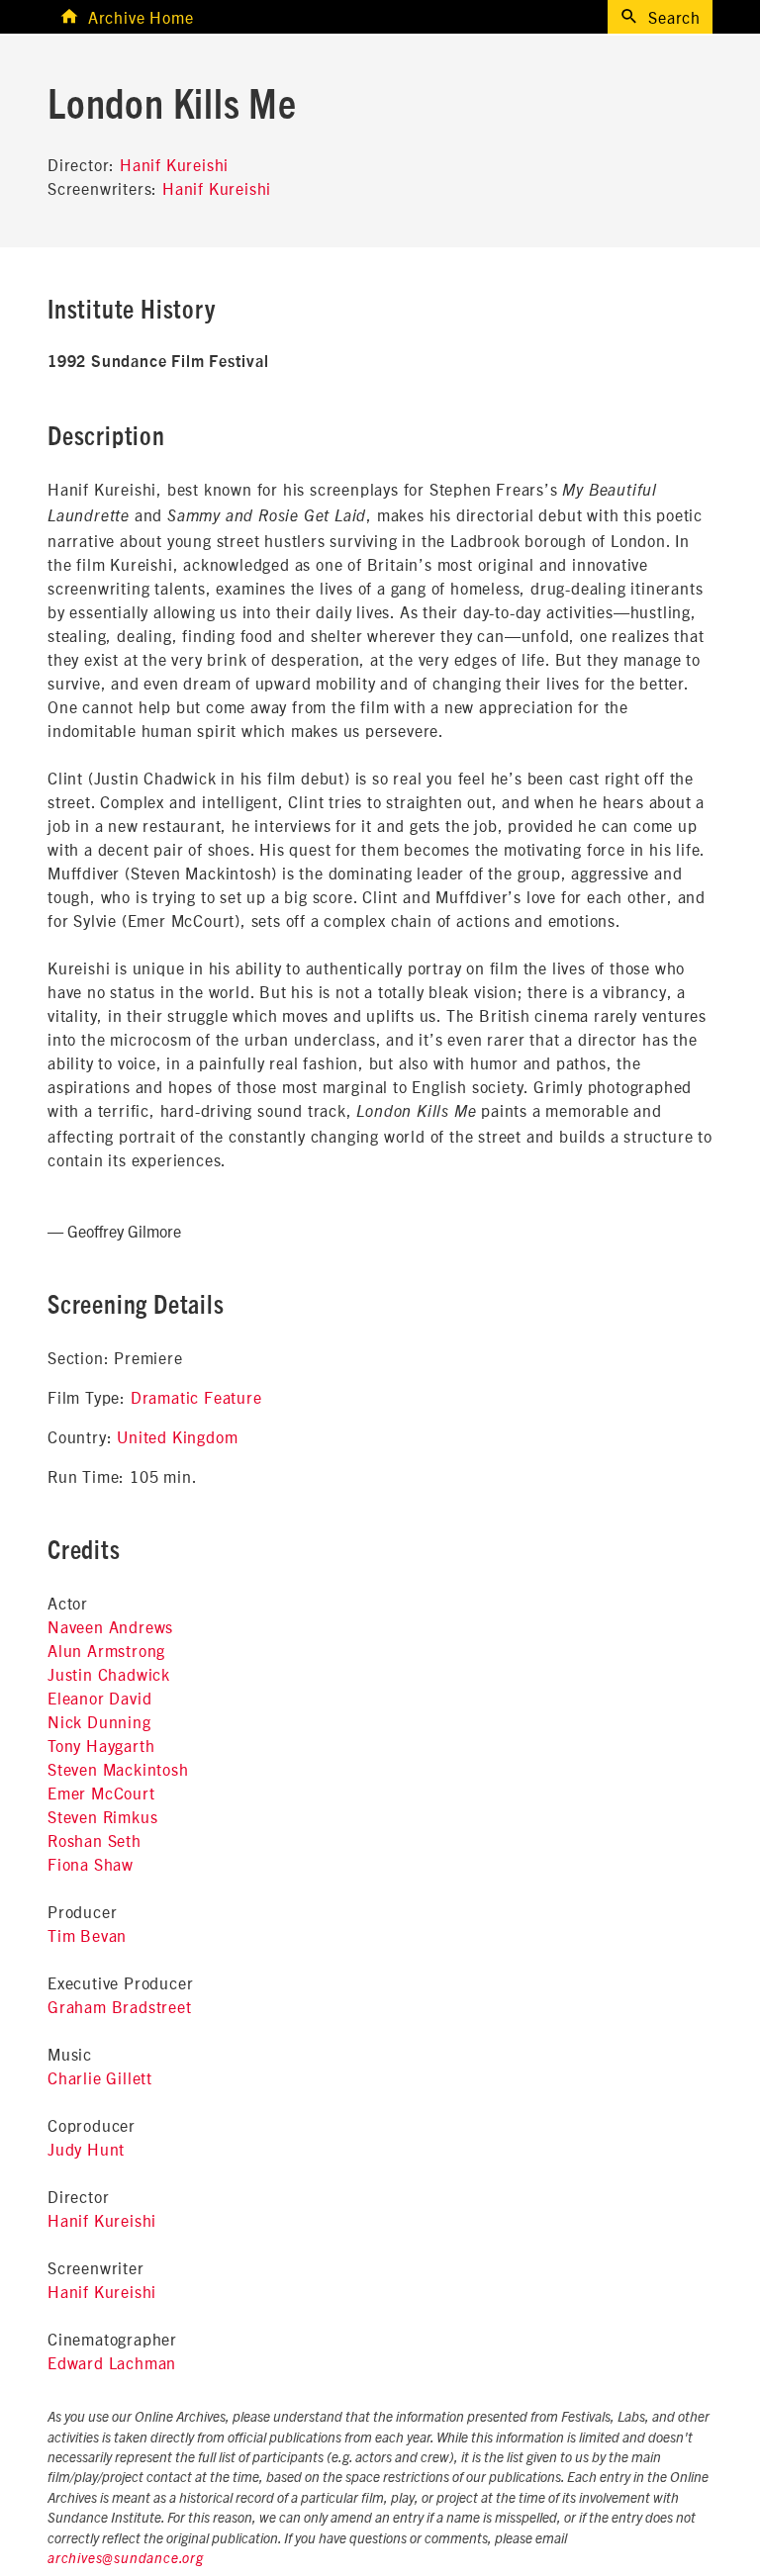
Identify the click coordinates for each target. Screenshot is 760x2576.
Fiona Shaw (91, 1864)
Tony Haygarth (101, 1745)
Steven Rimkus (102, 1816)
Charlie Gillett (100, 2077)
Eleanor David (99, 1698)
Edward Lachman (112, 2362)
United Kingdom (177, 1436)
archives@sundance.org (126, 2559)
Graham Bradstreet (120, 2006)
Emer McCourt (101, 1793)
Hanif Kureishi (174, 164)
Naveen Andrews (110, 1626)
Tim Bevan (87, 1935)
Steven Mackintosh (118, 1769)
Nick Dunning (99, 1721)
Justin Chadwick (109, 1674)
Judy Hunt (86, 2149)
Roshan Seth (95, 1840)
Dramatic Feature (196, 1397)
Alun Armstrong (106, 1650)
